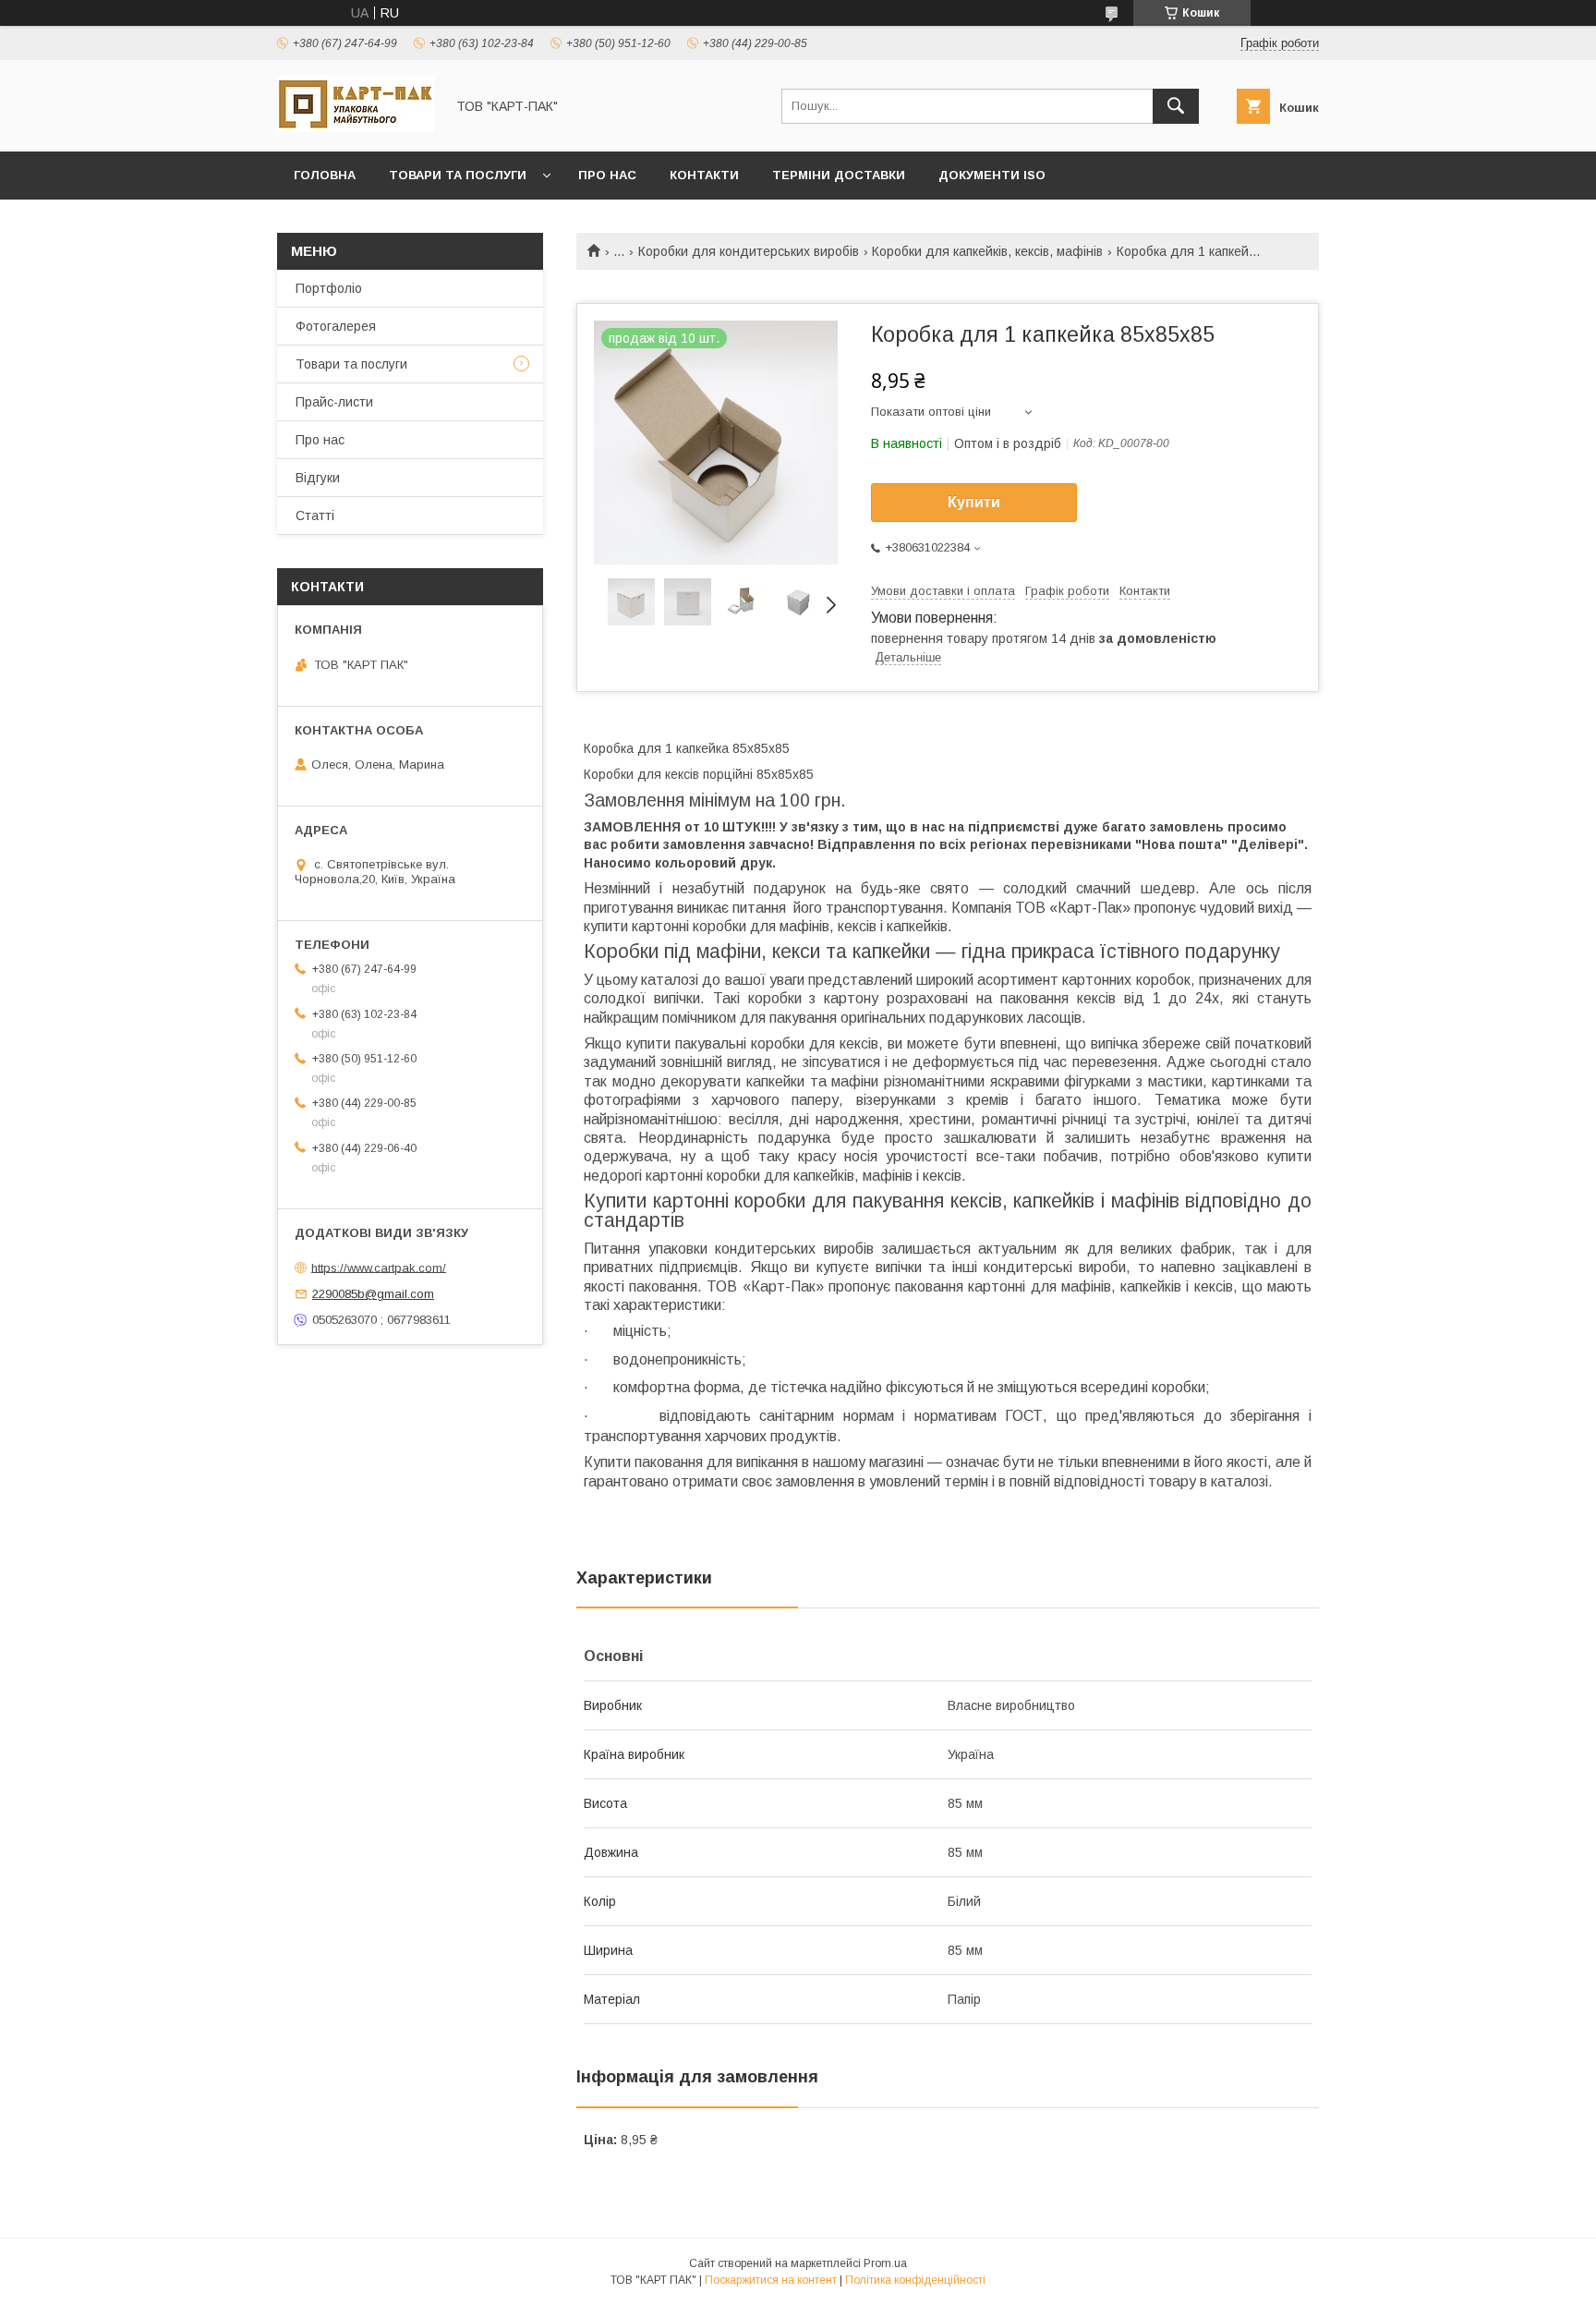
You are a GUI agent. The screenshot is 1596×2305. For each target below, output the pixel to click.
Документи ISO (992, 175)
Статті (315, 516)
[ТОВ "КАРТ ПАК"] (356, 127)
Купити (974, 502)
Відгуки (318, 478)
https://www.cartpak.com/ (379, 1267)
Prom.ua (885, 2263)
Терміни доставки (839, 175)
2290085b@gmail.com (373, 1294)
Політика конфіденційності (915, 2280)
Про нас (607, 175)
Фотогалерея (336, 326)
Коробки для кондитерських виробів (749, 251)
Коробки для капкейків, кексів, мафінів (987, 251)
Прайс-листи (334, 402)
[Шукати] (1176, 106)
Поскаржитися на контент (771, 2280)
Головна (325, 175)
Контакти (704, 175)
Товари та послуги (458, 175)
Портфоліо (329, 288)
